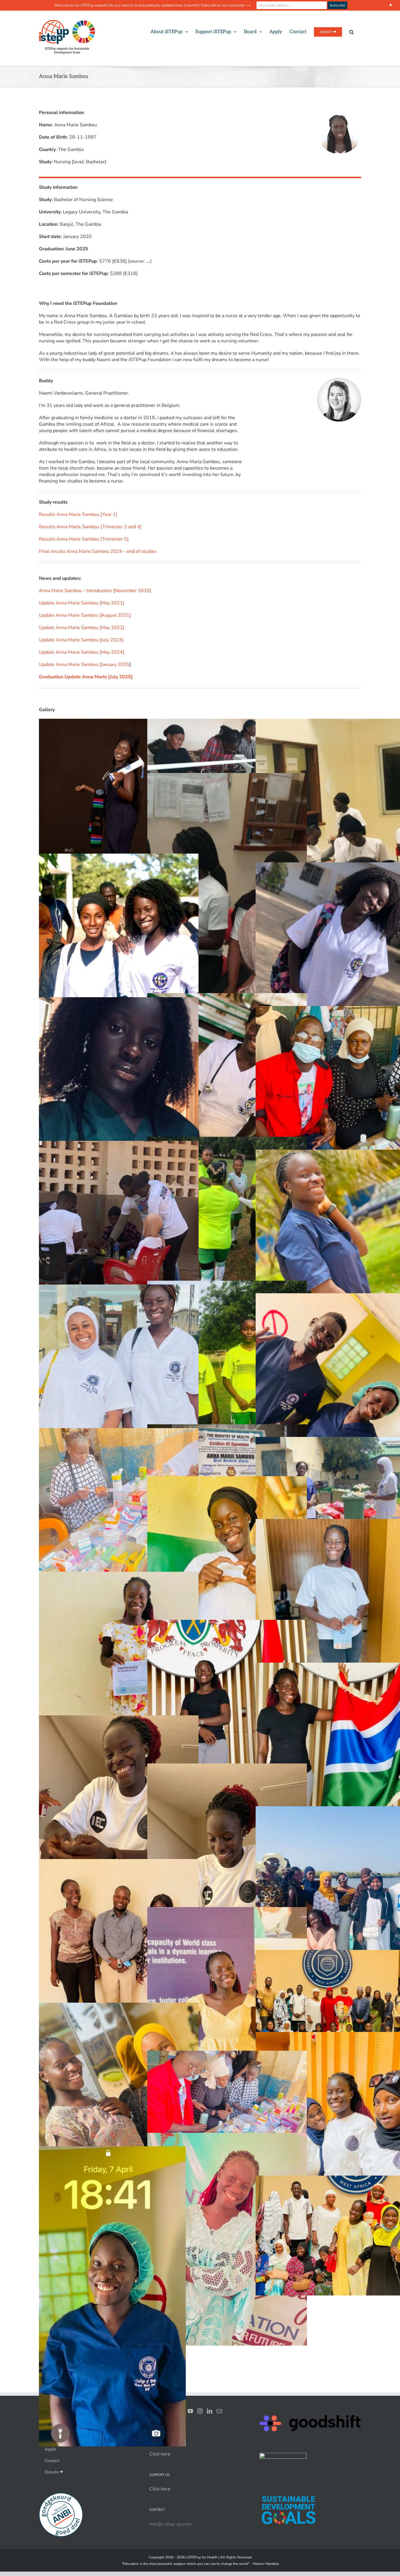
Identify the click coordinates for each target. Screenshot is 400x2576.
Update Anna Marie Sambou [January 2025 (84, 665)
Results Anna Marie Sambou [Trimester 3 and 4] (90, 527)
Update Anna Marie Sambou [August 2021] (85, 615)
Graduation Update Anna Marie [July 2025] (86, 677)
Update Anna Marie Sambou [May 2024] (82, 652)
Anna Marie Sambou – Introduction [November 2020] (95, 591)
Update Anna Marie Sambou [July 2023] (81, 640)
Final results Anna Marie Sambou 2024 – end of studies (98, 551)
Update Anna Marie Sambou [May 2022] (82, 628)
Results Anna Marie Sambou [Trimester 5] (84, 539)
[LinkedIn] (210, 2411)
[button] (352, 32)
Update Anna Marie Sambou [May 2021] (82, 603)
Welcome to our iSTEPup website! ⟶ (152, 5)
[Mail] (219, 2411)
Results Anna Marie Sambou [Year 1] (78, 514)
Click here (160, 2489)
